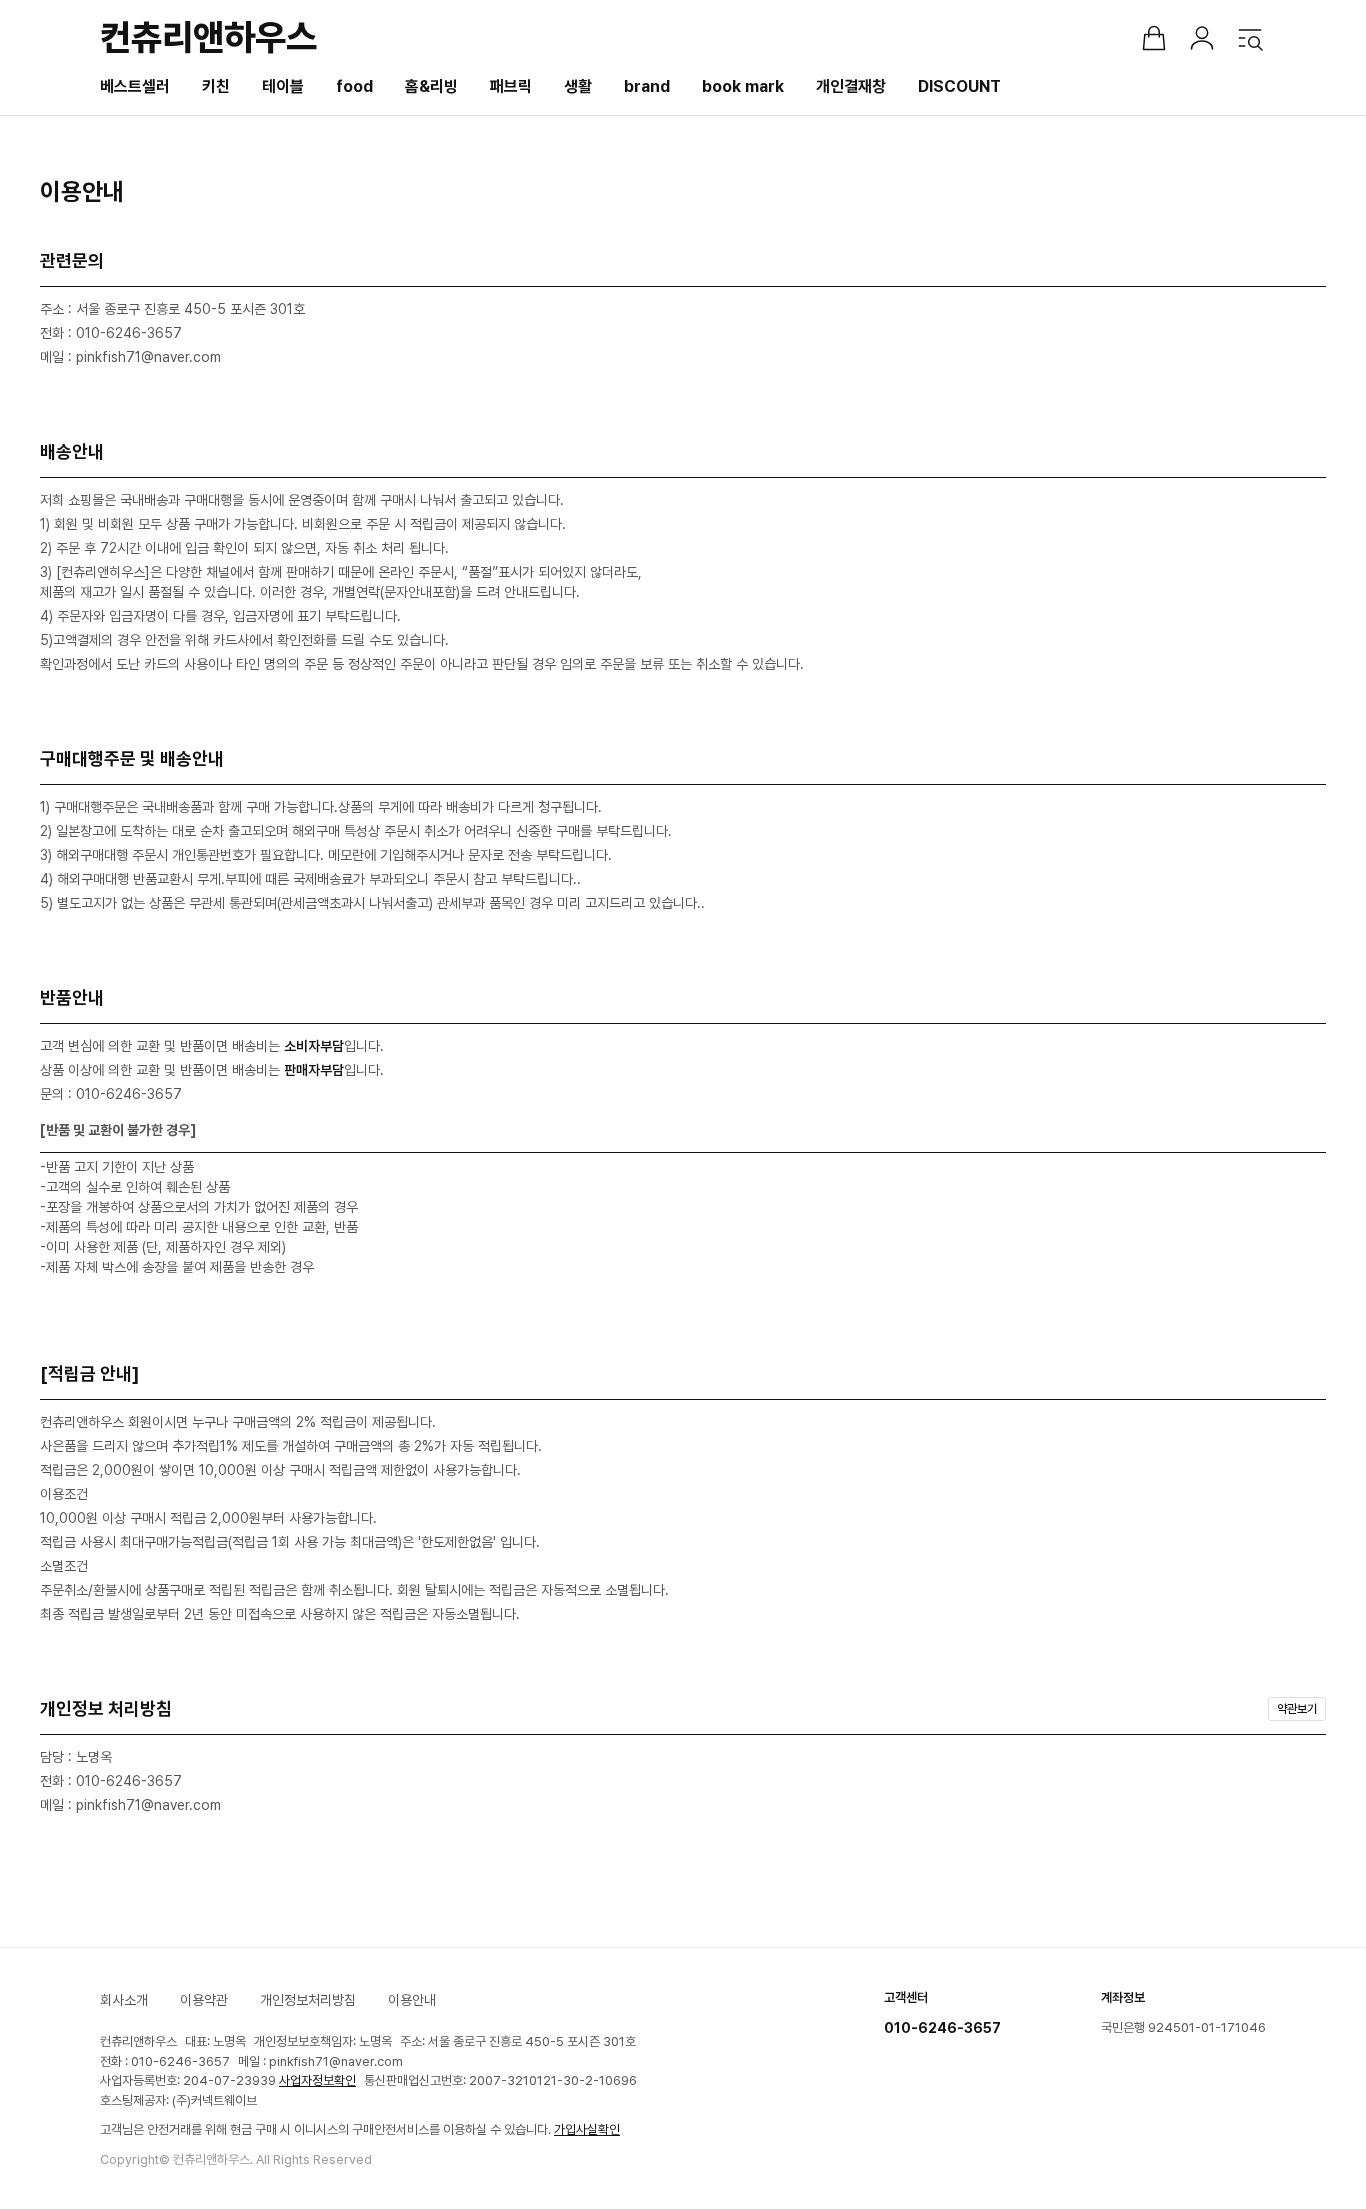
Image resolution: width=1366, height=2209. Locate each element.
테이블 (283, 86)
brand (647, 86)
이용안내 (412, 2000)
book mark (743, 86)
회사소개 (124, 2000)
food (354, 86)
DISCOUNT (959, 86)
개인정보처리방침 (308, 2000)
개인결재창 (851, 86)
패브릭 (511, 86)
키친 (216, 86)
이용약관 (204, 2000)
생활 (578, 86)
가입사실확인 (587, 2129)
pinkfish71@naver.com (336, 2061)
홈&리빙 (431, 86)
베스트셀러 (135, 86)
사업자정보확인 (317, 2080)
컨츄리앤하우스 (208, 37)
